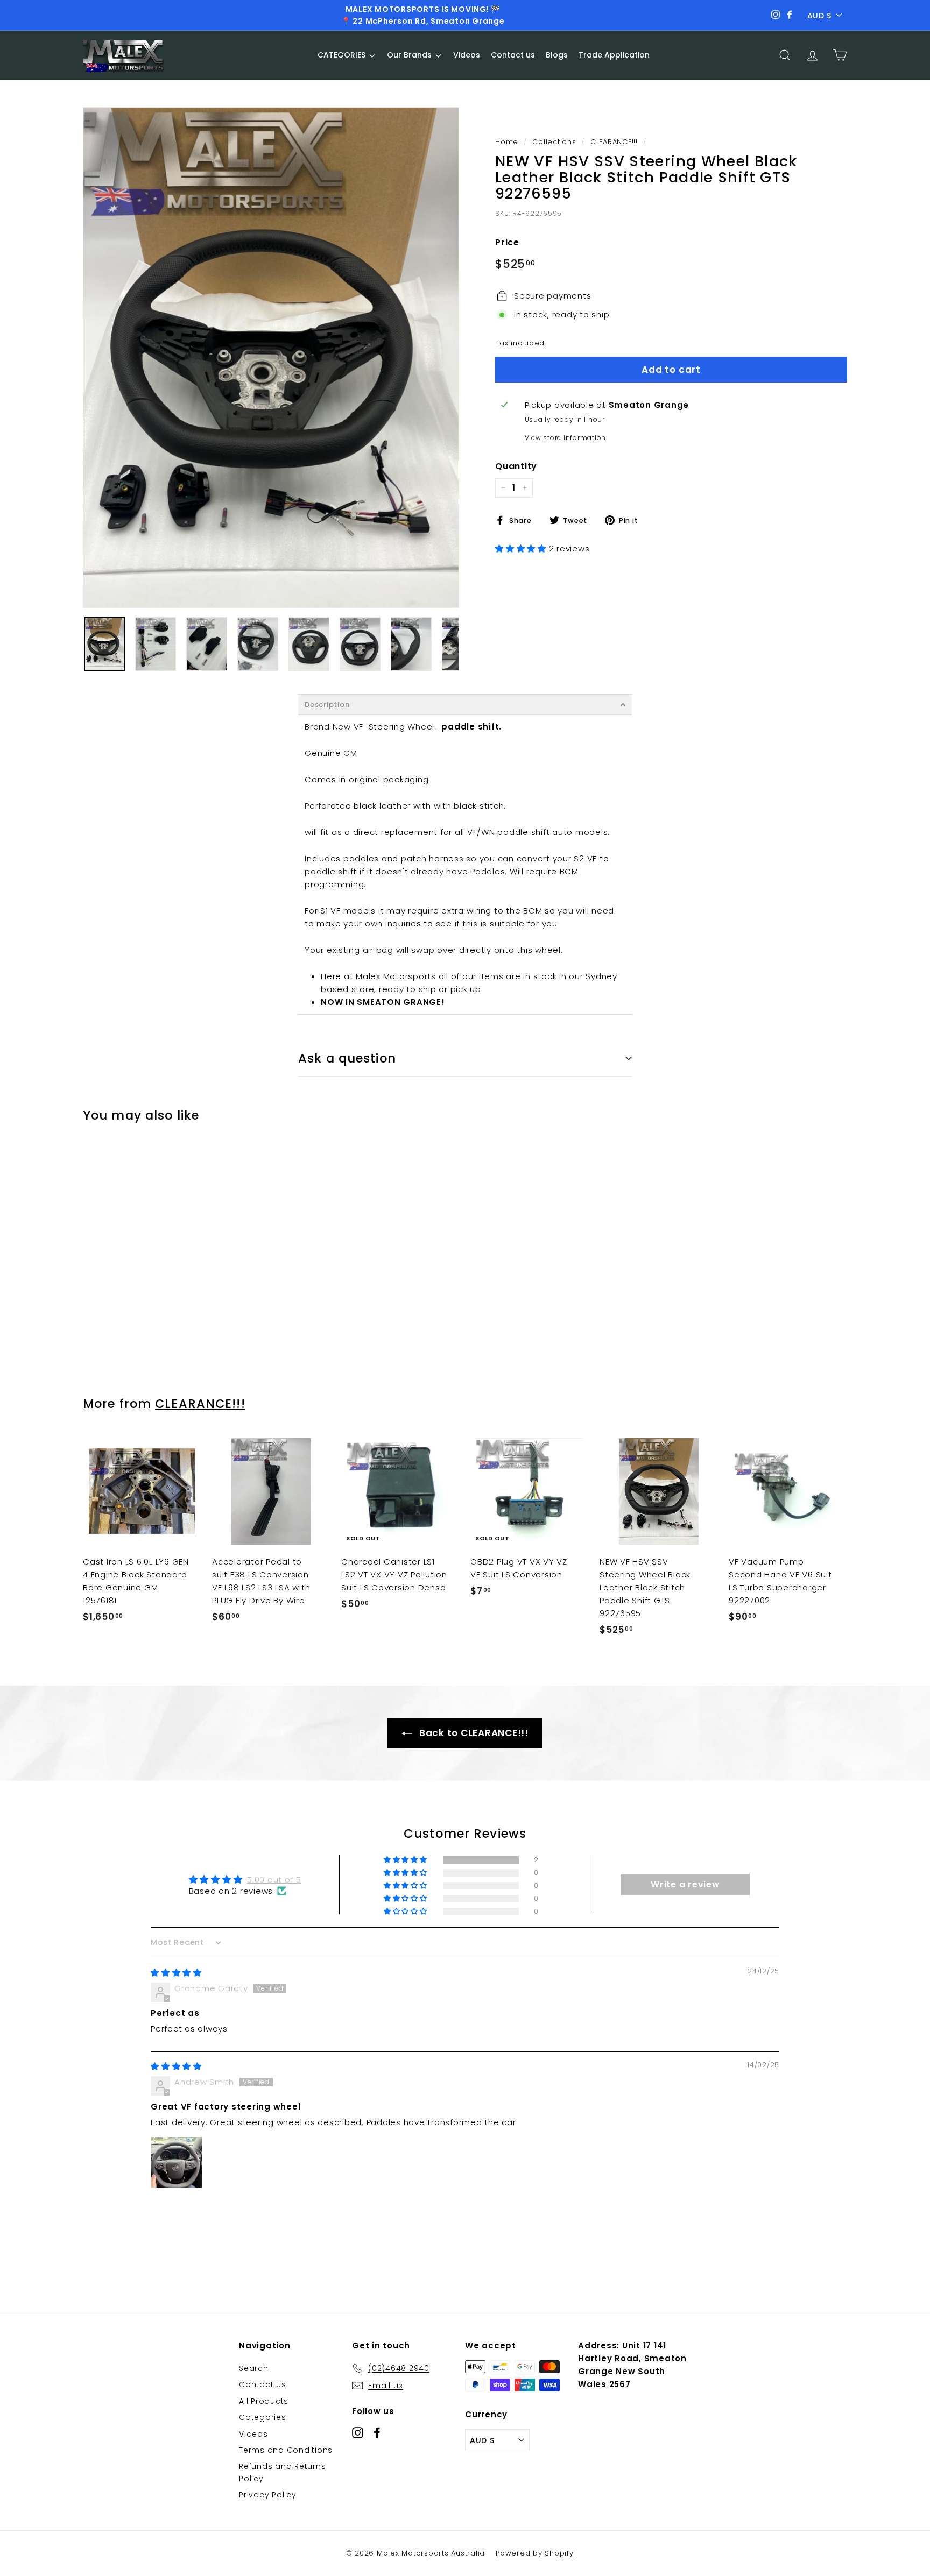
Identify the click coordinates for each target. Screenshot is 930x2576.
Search (254, 2368)
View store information (566, 438)
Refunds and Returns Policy (282, 2472)
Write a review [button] (685, 1884)
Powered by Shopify (535, 2553)
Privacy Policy (268, 2495)
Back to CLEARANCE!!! (473, 1733)
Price (507, 242)
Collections (554, 142)
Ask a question (347, 1058)
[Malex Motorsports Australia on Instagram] (358, 2432)
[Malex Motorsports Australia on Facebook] (377, 2432)
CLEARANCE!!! (614, 142)
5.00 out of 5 (274, 1880)
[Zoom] (271, 358)
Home (507, 142)
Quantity (516, 466)
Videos (253, 2434)
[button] (522, 548)
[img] (176, 1973)
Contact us (263, 2384)
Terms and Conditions (286, 2450)
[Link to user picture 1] (177, 2162)
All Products (264, 2401)
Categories (263, 2417)
